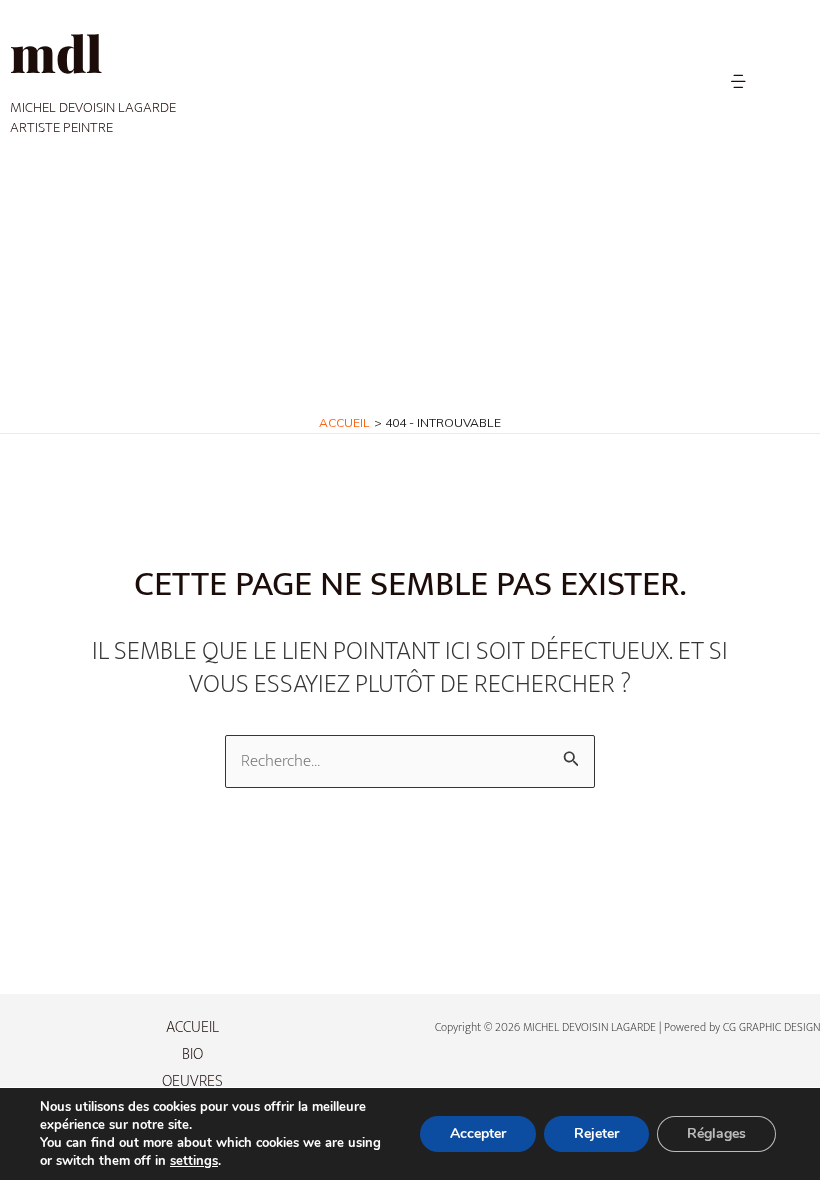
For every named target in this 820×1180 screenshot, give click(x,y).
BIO (192, 1054)
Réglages (716, 1133)
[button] (738, 82)
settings (194, 1161)
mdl (56, 52)
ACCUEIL (192, 1027)
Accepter (478, 1133)
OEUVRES (192, 1081)
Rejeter (596, 1133)
